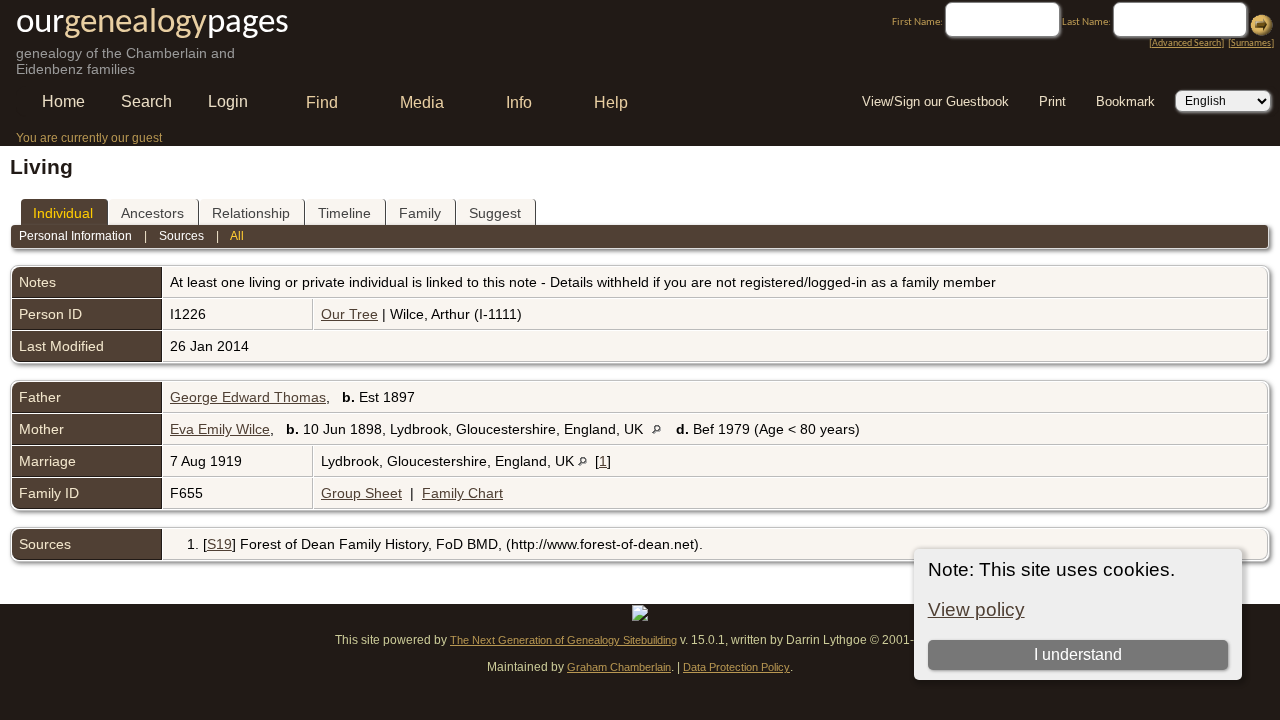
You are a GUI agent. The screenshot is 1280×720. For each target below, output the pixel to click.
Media (422, 102)
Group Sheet (361, 493)
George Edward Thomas (248, 397)
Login (228, 101)
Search (146, 101)
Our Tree (349, 314)
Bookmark (1125, 101)
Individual (63, 213)
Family (420, 213)
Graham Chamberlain (619, 667)
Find (322, 102)
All (237, 236)
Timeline (344, 213)
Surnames (1251, 43)
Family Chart (462, 493)
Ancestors (152, 213)
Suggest (495, 213)
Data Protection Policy (736, 667)
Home (63, 101)
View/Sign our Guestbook (935, 101)
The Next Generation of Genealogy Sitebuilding (563, 640)
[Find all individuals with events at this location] (661, 429)
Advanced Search (1186, 43)
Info (519, 102)
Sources (181, 236)
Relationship (251, 213)
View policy (976, 609)
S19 (219, 544)
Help (611, 102)
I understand (1078, 654)
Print (1052, 101)
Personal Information (75, 236)
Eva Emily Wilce (220, 429)
